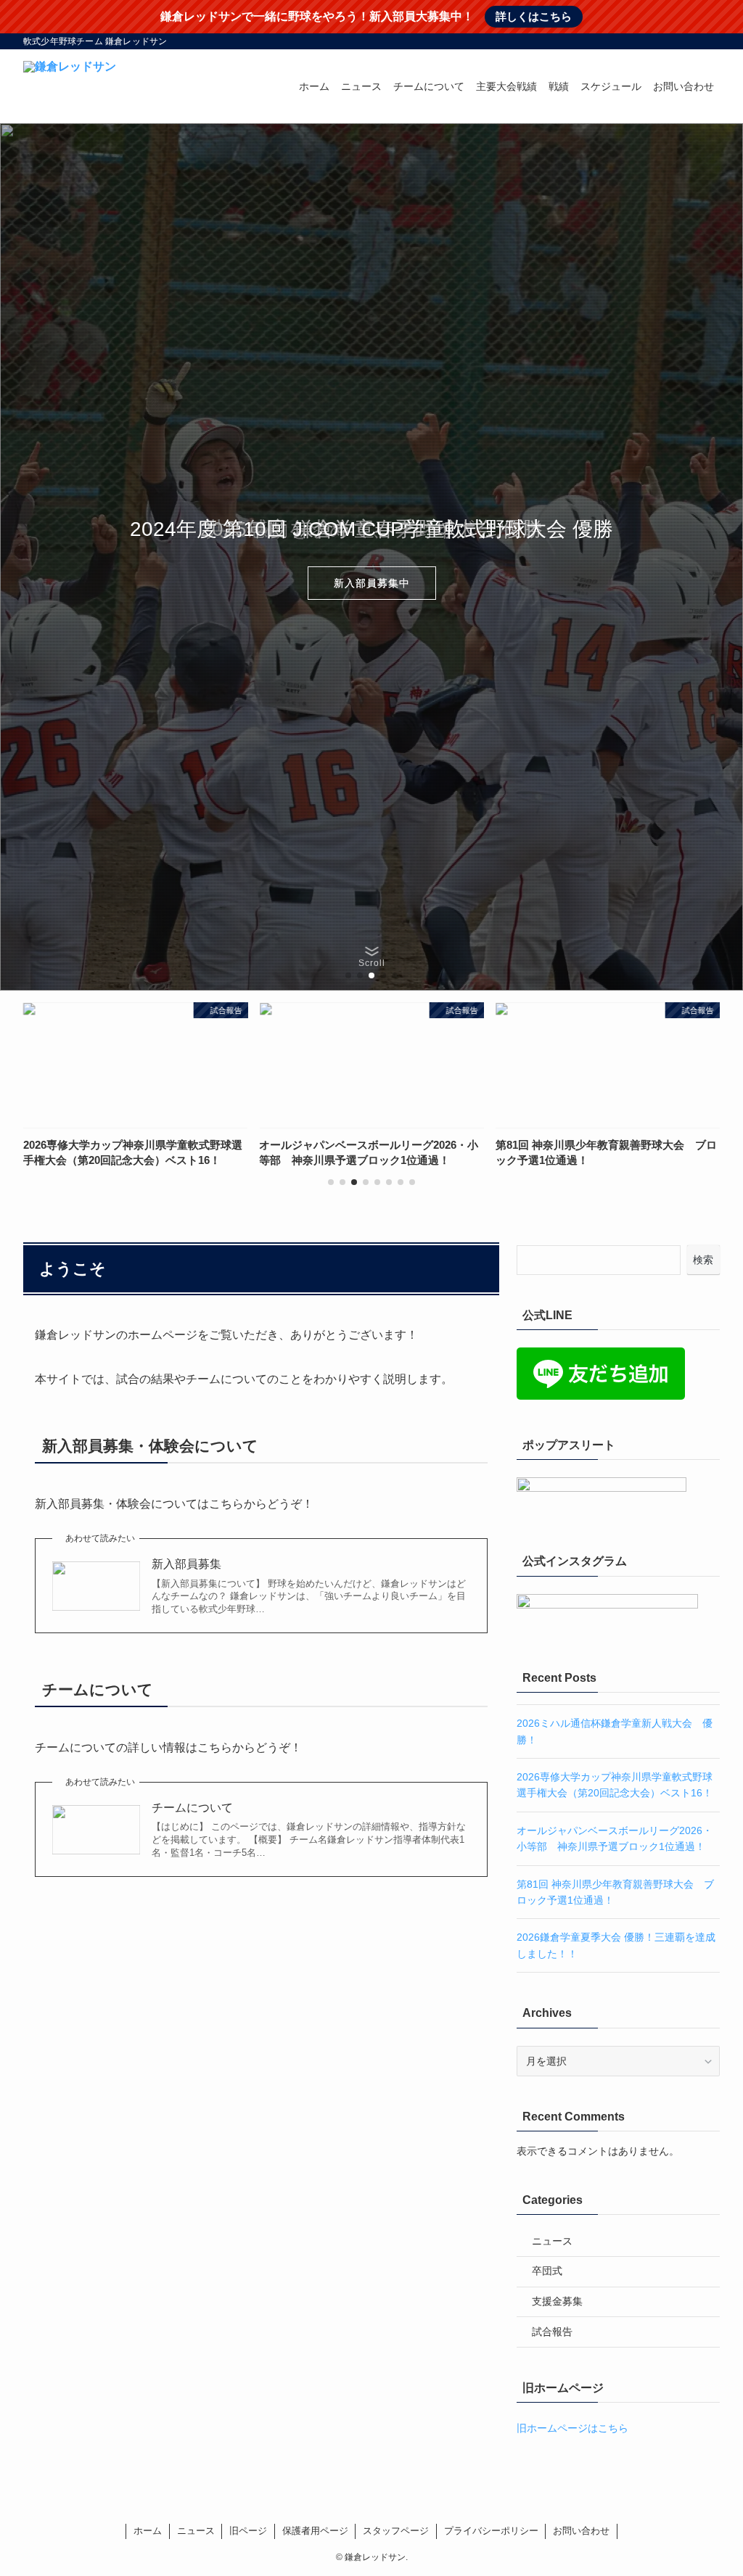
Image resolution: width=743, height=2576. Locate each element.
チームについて (192, 1808)
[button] (348, 975)
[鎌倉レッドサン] (70, 86)
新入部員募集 (186, 1564)
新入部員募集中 (372, 583)
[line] (673, 41)
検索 (703, 1260)
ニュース (552, 2241)
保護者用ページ (315, 2531)
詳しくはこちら (534, 16)
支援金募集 (557, 2301)
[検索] (710, 41)
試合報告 (552, 2332)
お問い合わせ (581, 2531)
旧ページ (248, 2531)
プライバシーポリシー (491, 2531)
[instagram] (654, 41)
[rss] (691, 41)
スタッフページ (396, 2531)
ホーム (148, 2531)
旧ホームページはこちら (572, 2428)
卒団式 (547, 2271)
